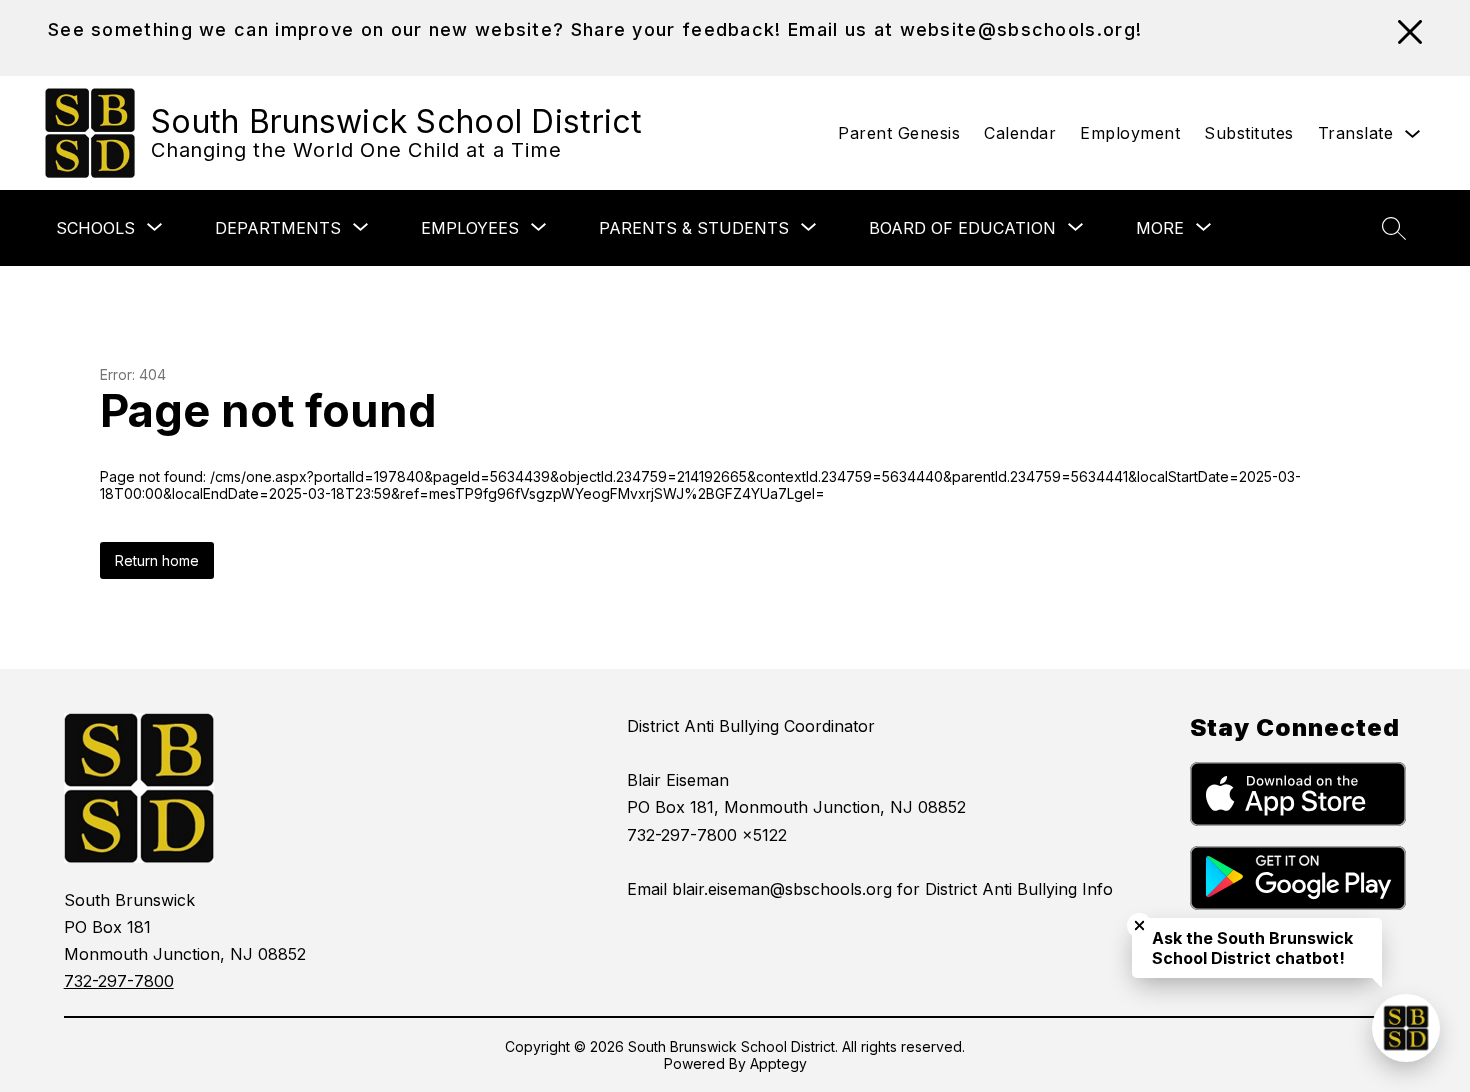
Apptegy (778, 1063)
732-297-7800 (119, 981)
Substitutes (1249, 133)
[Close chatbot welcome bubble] (1139, 925)
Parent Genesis (899, 133)
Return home (157, 560)
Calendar (1020, 133)
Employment (1130, 133)
